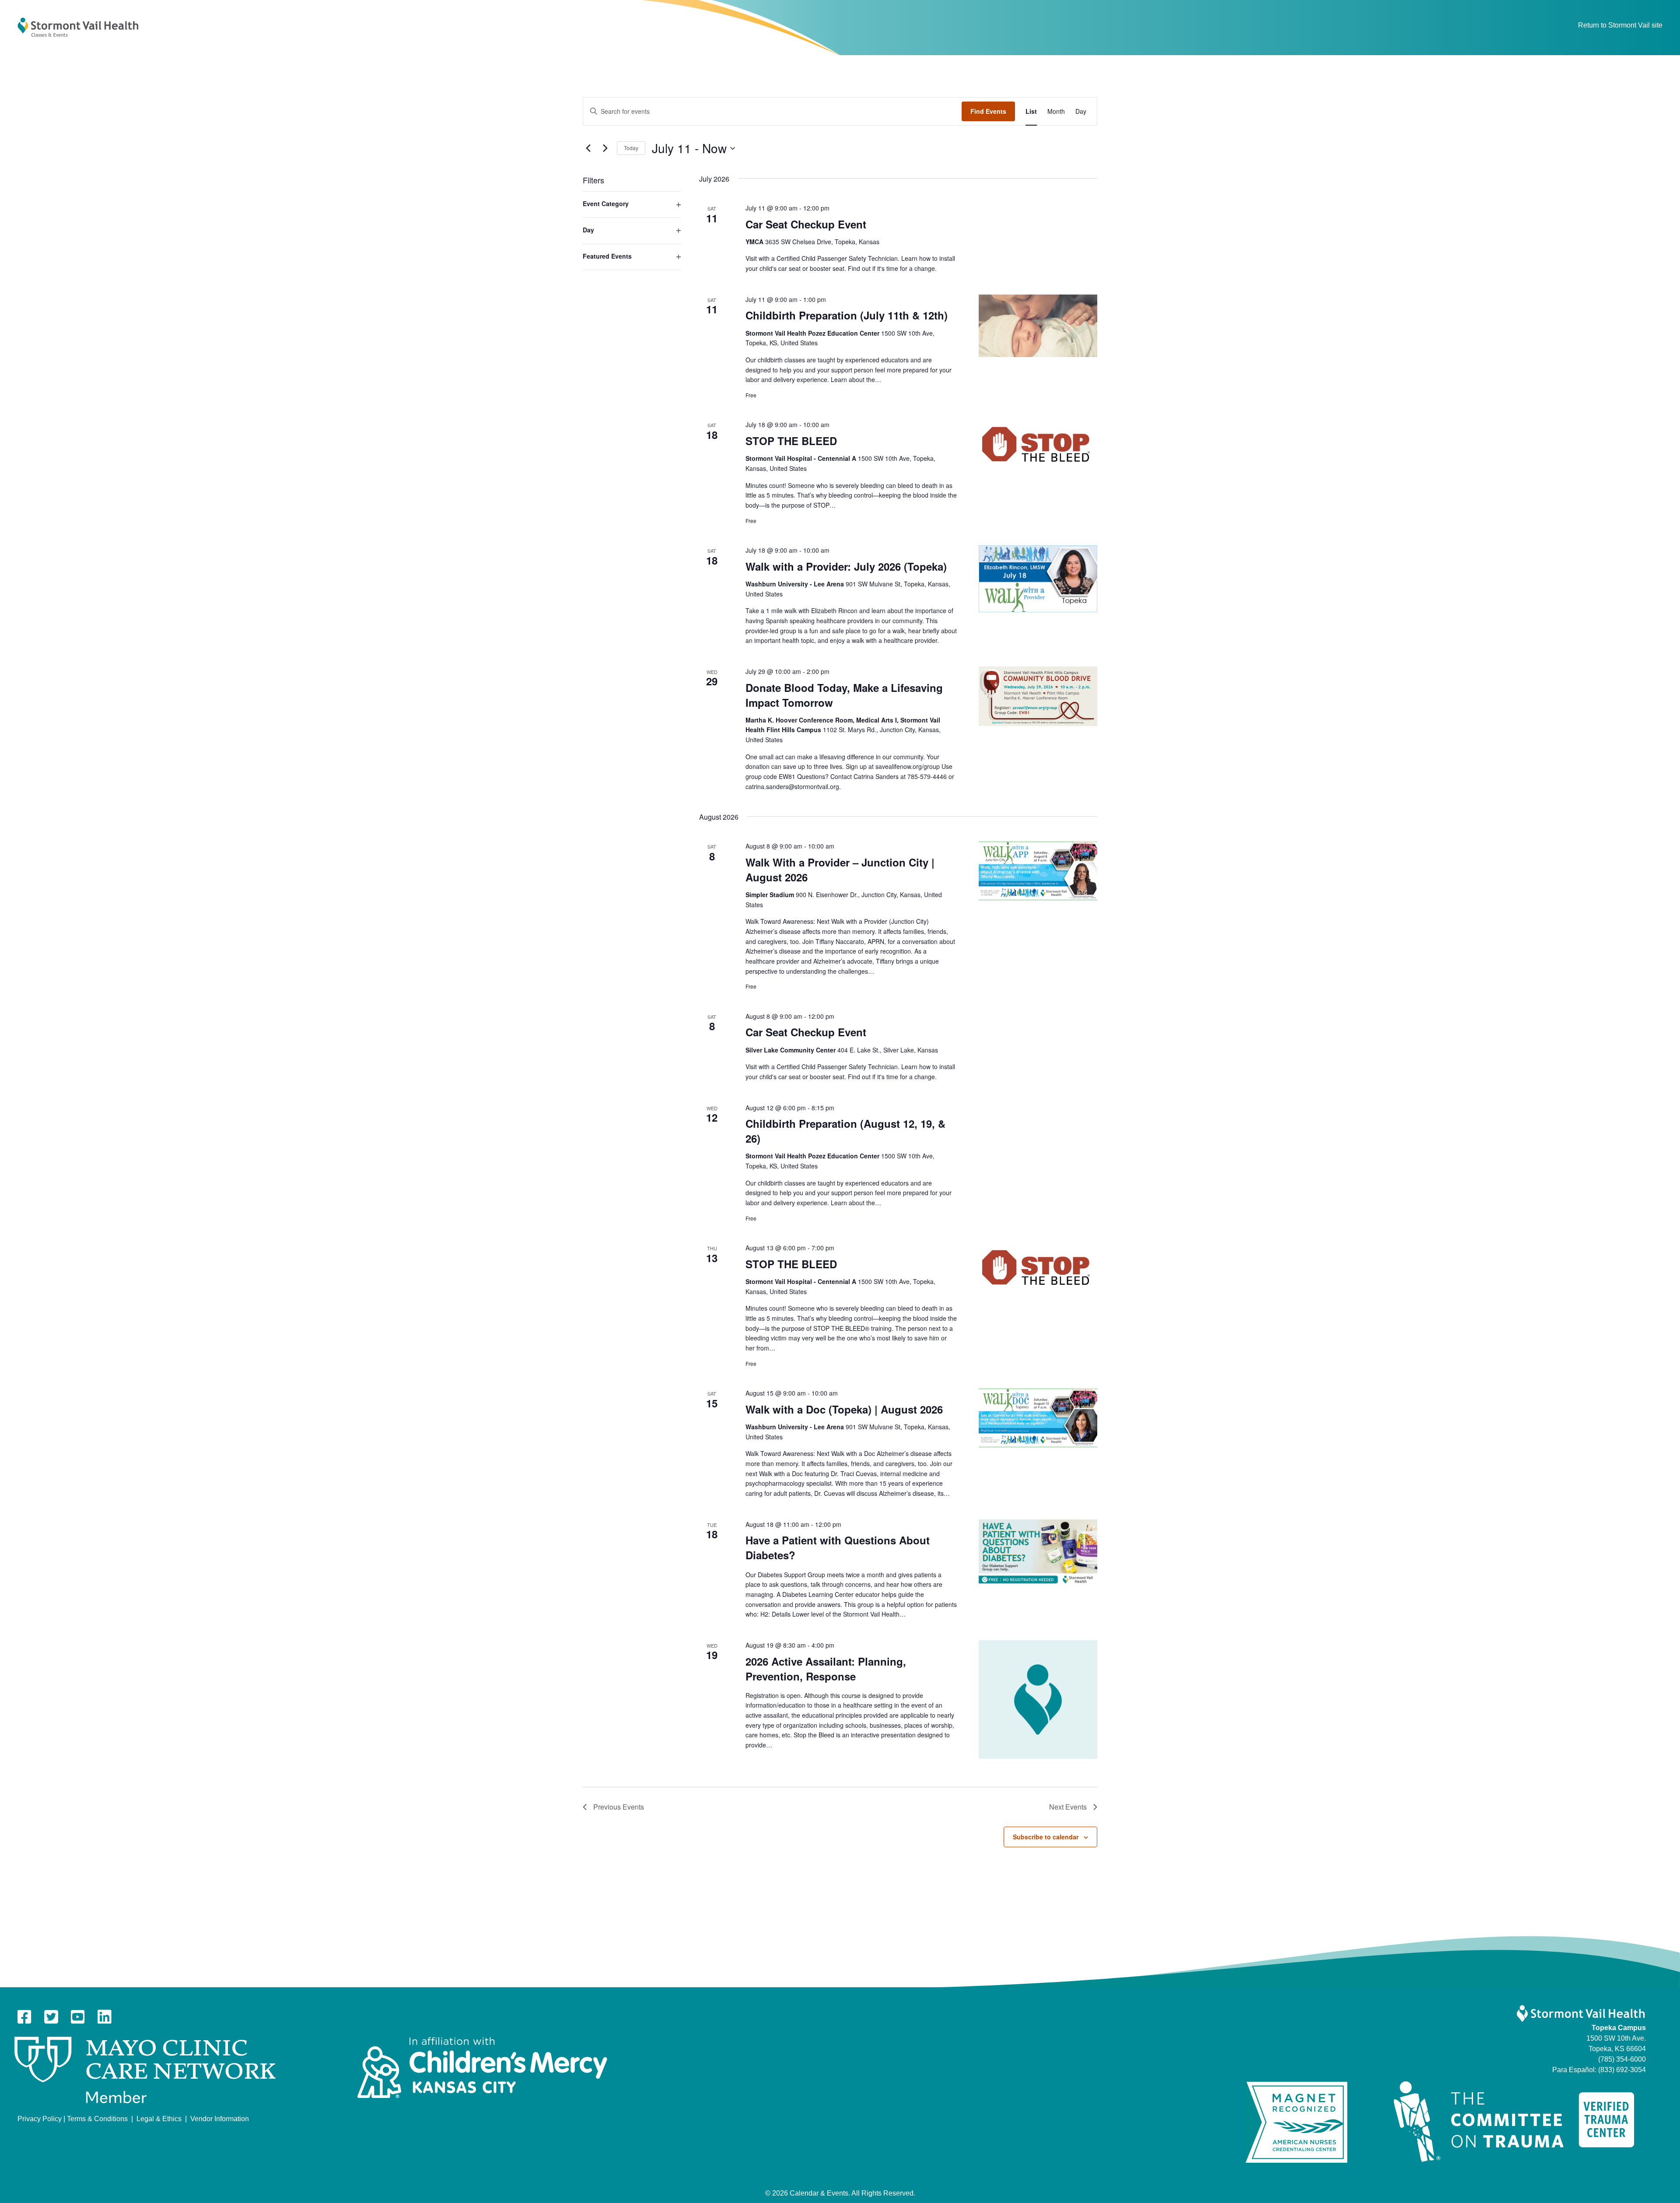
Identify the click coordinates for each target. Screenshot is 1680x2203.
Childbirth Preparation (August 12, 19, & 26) (845, 1131)
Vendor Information (220, 2119)
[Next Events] (605, 148)
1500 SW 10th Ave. (1616, 2038)
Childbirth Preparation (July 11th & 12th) (847, 315)
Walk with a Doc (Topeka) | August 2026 (844, 1409)
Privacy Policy (40, 2119)
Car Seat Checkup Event (806, 224)
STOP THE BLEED (791, 441)
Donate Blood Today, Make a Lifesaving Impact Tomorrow (844, 695)
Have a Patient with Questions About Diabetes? (838, 1547)
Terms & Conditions (97, 2119)
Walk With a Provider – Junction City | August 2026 (840, 870)
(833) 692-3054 (1622, 2070)
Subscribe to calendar (1046, 1837)
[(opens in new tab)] (145, 2070)
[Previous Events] (588, 148)
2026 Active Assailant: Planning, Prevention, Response (826, 1669)
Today (631, 148)
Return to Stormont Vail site (1620, 25)
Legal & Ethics (159, 2119)
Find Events (988, 111)
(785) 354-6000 (1622, 2059)
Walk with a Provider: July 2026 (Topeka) (846, 566)
